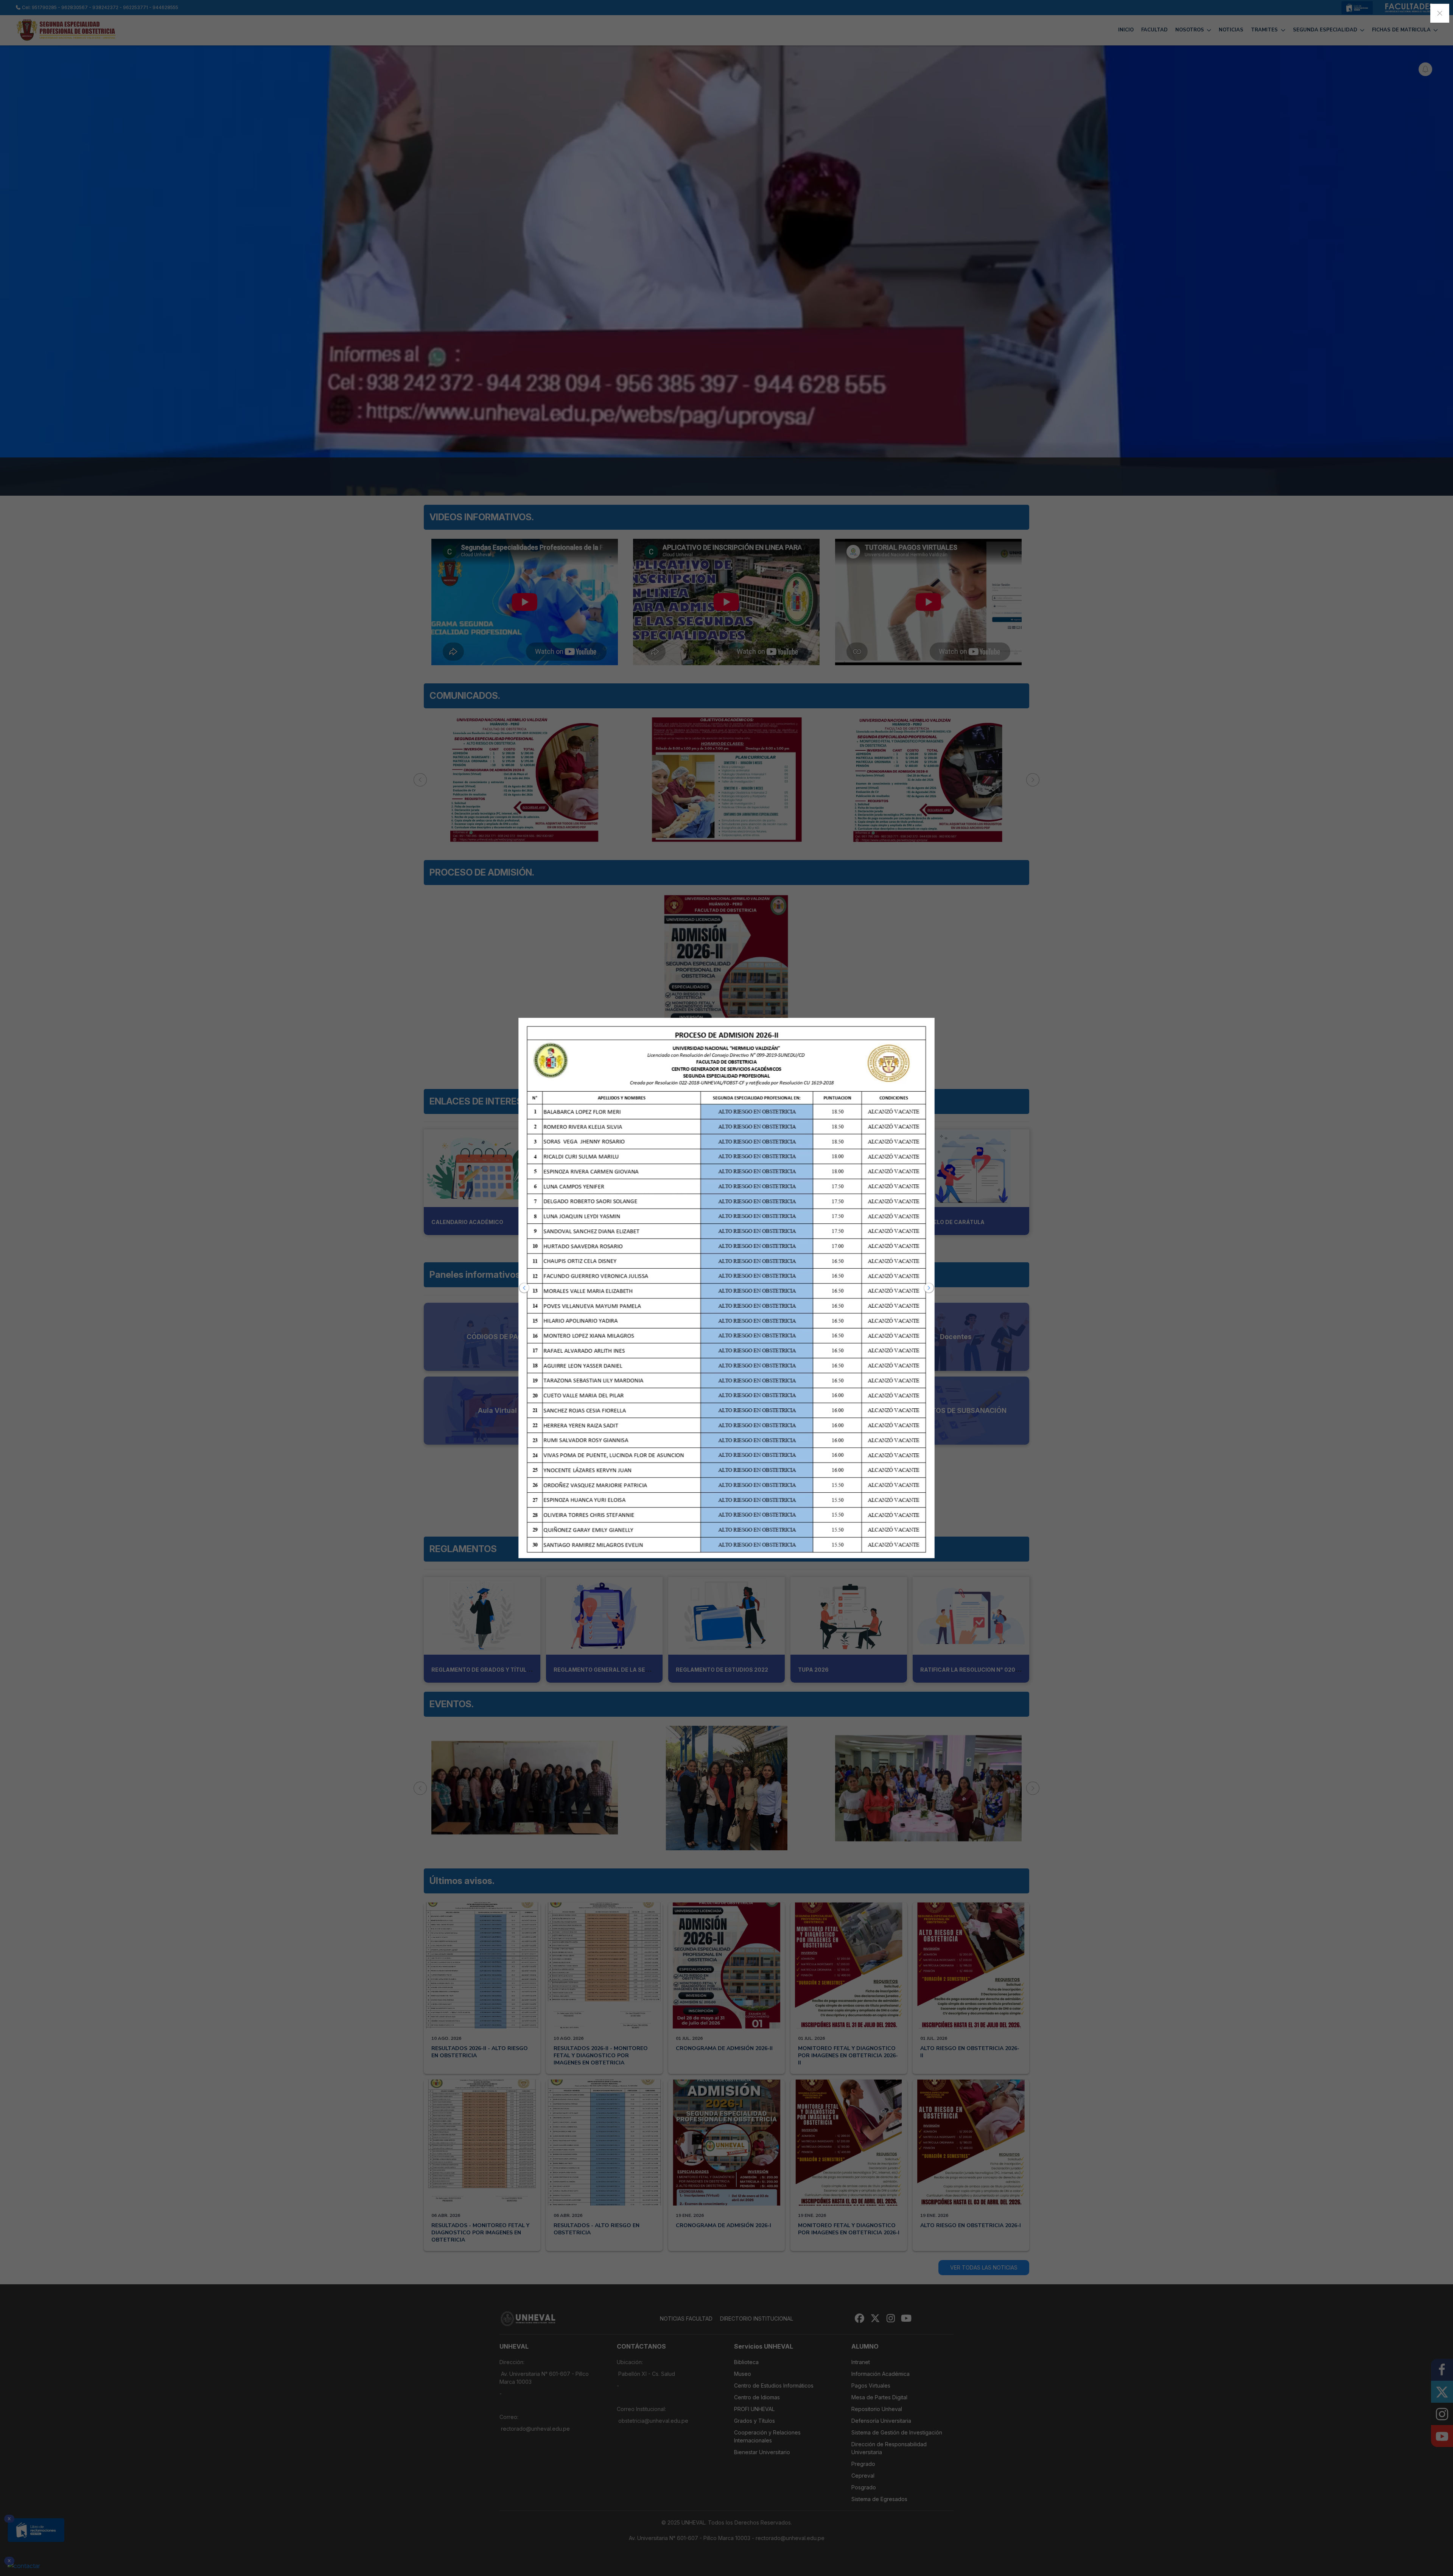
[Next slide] (929, 1288)
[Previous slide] (524, 1288)
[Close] (1440, 13)
